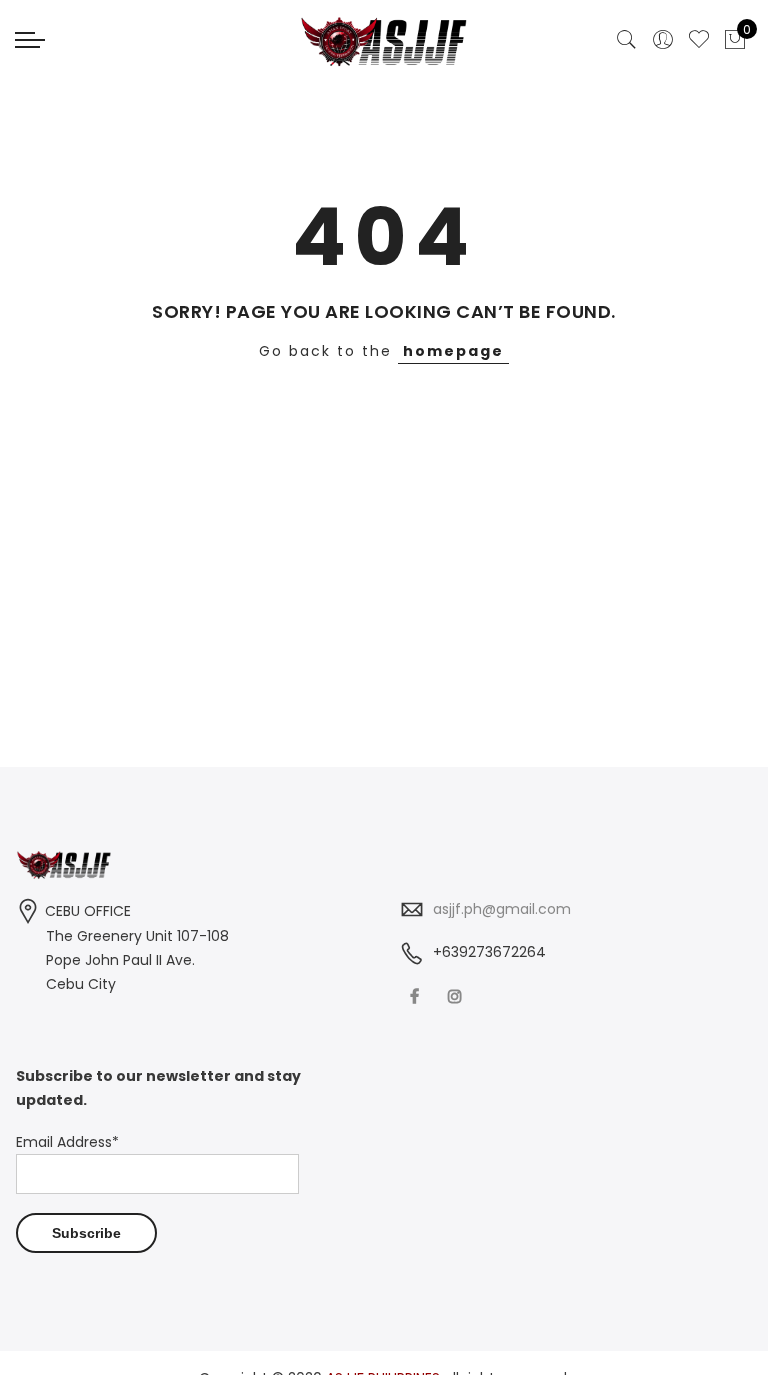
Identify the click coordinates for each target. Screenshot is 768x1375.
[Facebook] (417, 996)
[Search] (627, 40)
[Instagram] (457, 996)
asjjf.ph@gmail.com (502, 909)
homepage (453, 351)
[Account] (663, 40)
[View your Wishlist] (699, 40)
